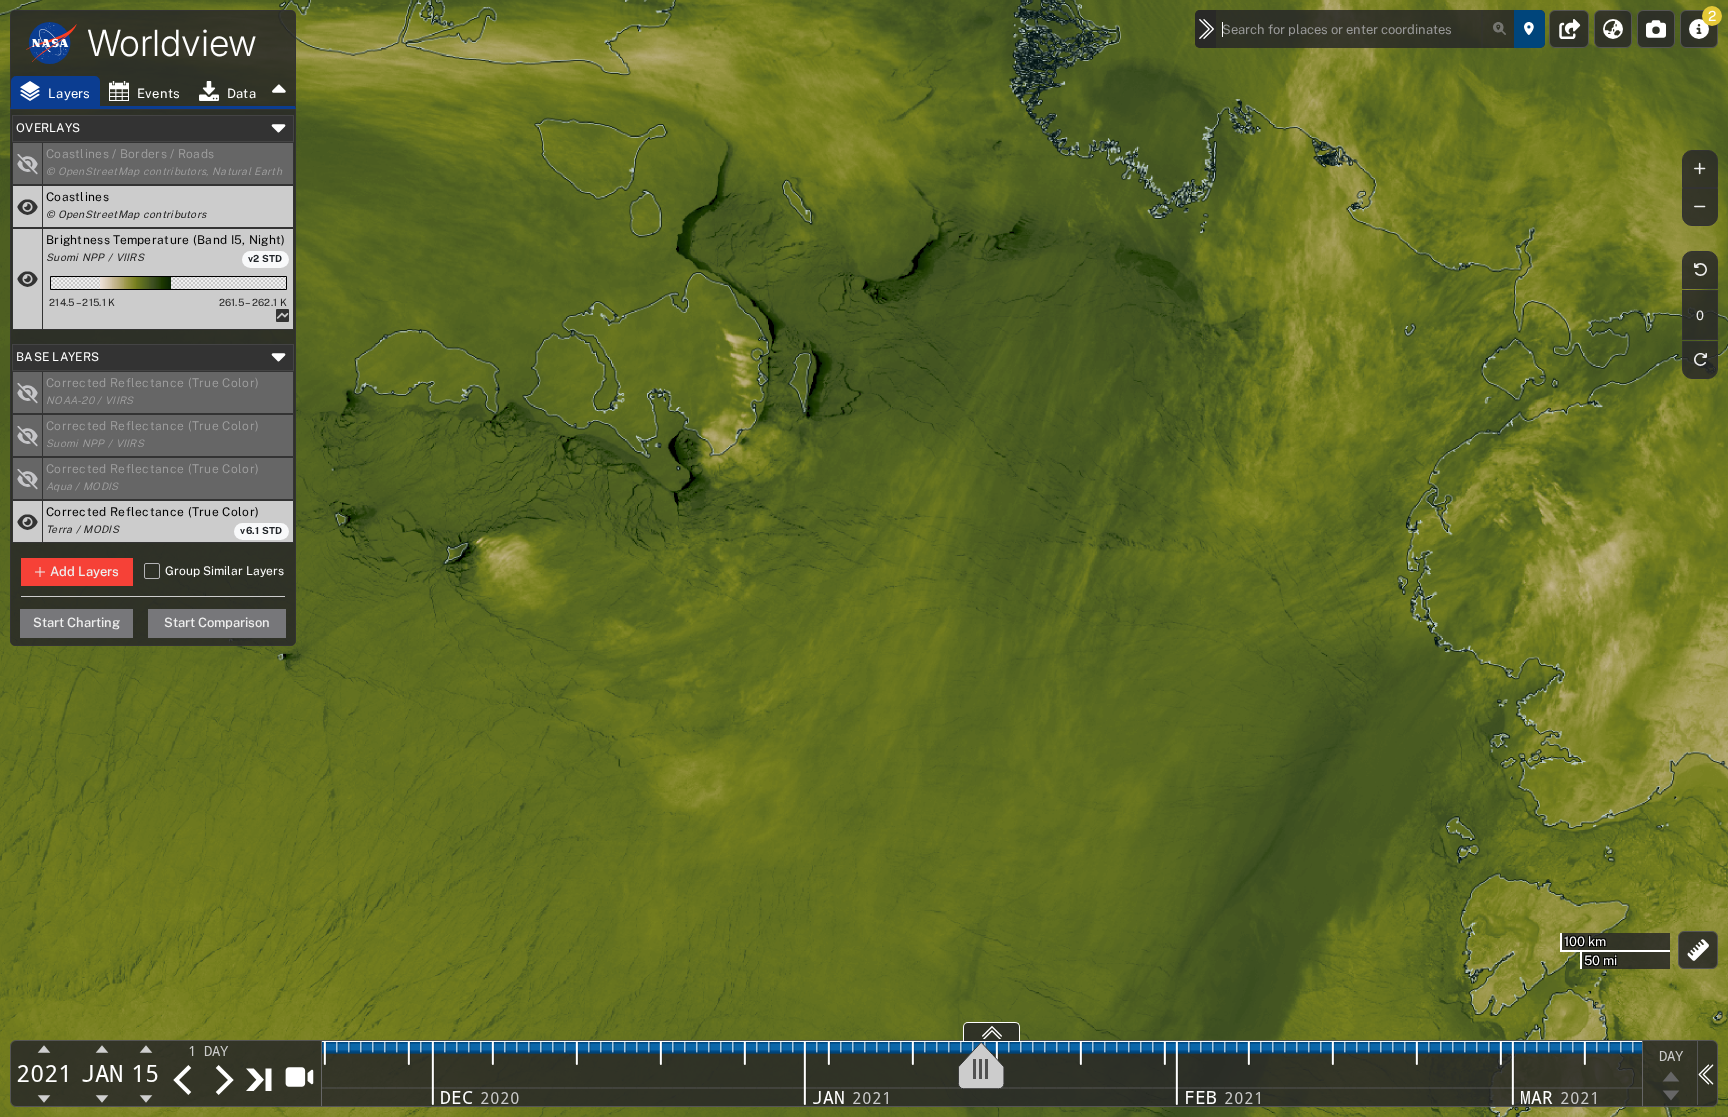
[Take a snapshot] (1656, 29)
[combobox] (1366, 29)
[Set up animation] (298, 1076)
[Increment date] (223, 1080)
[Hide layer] (28, 206)
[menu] (220, 1051)
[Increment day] (146, 1050)
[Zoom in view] (1700, 169)
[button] (168, 163)
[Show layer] (28, 163)
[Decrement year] (44, 1098)
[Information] (1699, 29)
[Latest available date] (260, 1079)
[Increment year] (44, 1050)
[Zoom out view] (1700, 207)
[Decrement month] (102, 1098)
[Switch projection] (1613, 29)
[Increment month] (102, 1050)
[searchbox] (1366, 29)
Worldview (172, 43)
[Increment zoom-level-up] (1670, 1076)
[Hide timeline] (1707, 1073)
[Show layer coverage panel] (991, 1031)
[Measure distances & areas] (1698, 950)
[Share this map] (1569, 29)
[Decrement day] (146, 1098)
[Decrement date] (183, 1080)
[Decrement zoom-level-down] (1670, 1096)
